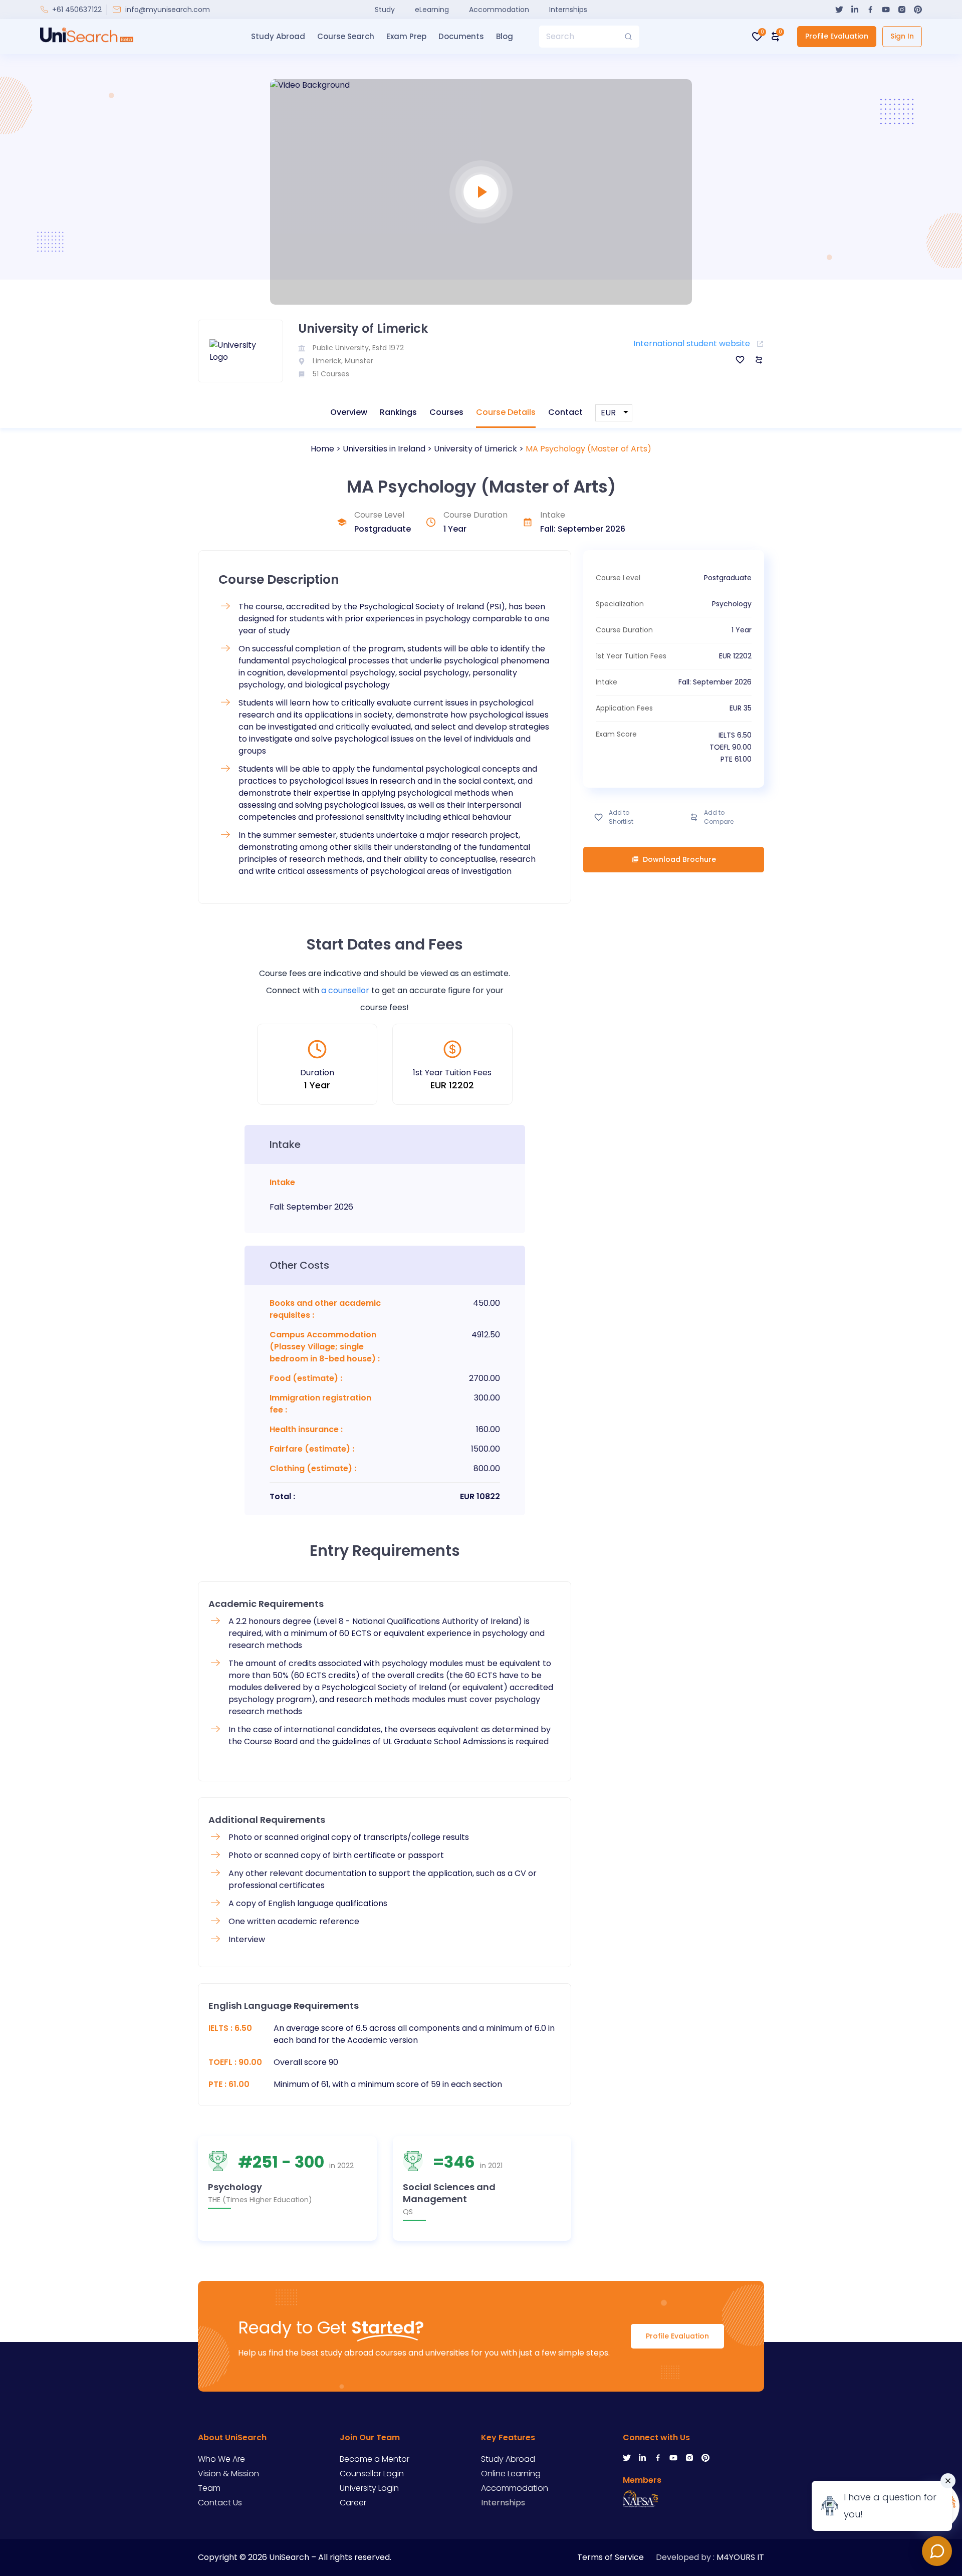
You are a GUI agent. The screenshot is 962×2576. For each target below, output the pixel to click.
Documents (461, 36)
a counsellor (345, 990)
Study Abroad (278, 36)
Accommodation (499, 10)
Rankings (398, 412)
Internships (568, 10)
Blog (505, 36)
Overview (349, 412)
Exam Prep (406, 36)
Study (385, 10)
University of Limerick (475, 449)
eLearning (432, 10)
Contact (565, 412)
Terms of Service (611, 2557)
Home (322, 449)
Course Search (346, 36)
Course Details (506, 412)
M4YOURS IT (740, 2557)
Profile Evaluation (837, 36)
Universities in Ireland (384, 449)
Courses (446, 412)
